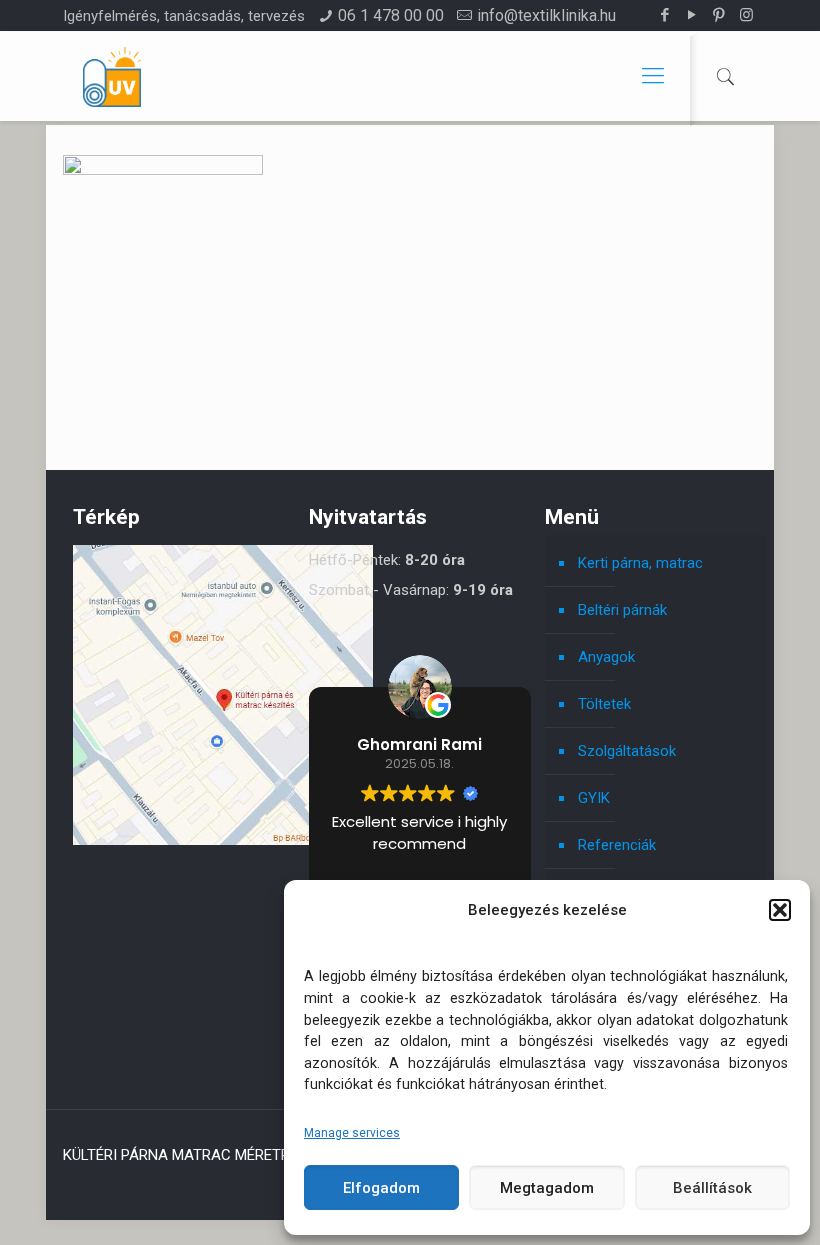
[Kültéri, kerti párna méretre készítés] (112, 76)
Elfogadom (381, 1188)
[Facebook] (665, 15)
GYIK (594, 798)
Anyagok (606, 657)
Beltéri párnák (622, 610)
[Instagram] (746, 15)
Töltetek (604, 704)
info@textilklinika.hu (546, 15)
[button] (780, 910)
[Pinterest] (719, 15)
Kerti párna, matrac (640, 563)
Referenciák (617, 845)
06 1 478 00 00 (391, 15)
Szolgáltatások (627, 751)
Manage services (352, 1133)
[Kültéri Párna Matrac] (223, 840)
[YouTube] (692, 15)
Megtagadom (547, 1188)
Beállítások (712, 1188)
